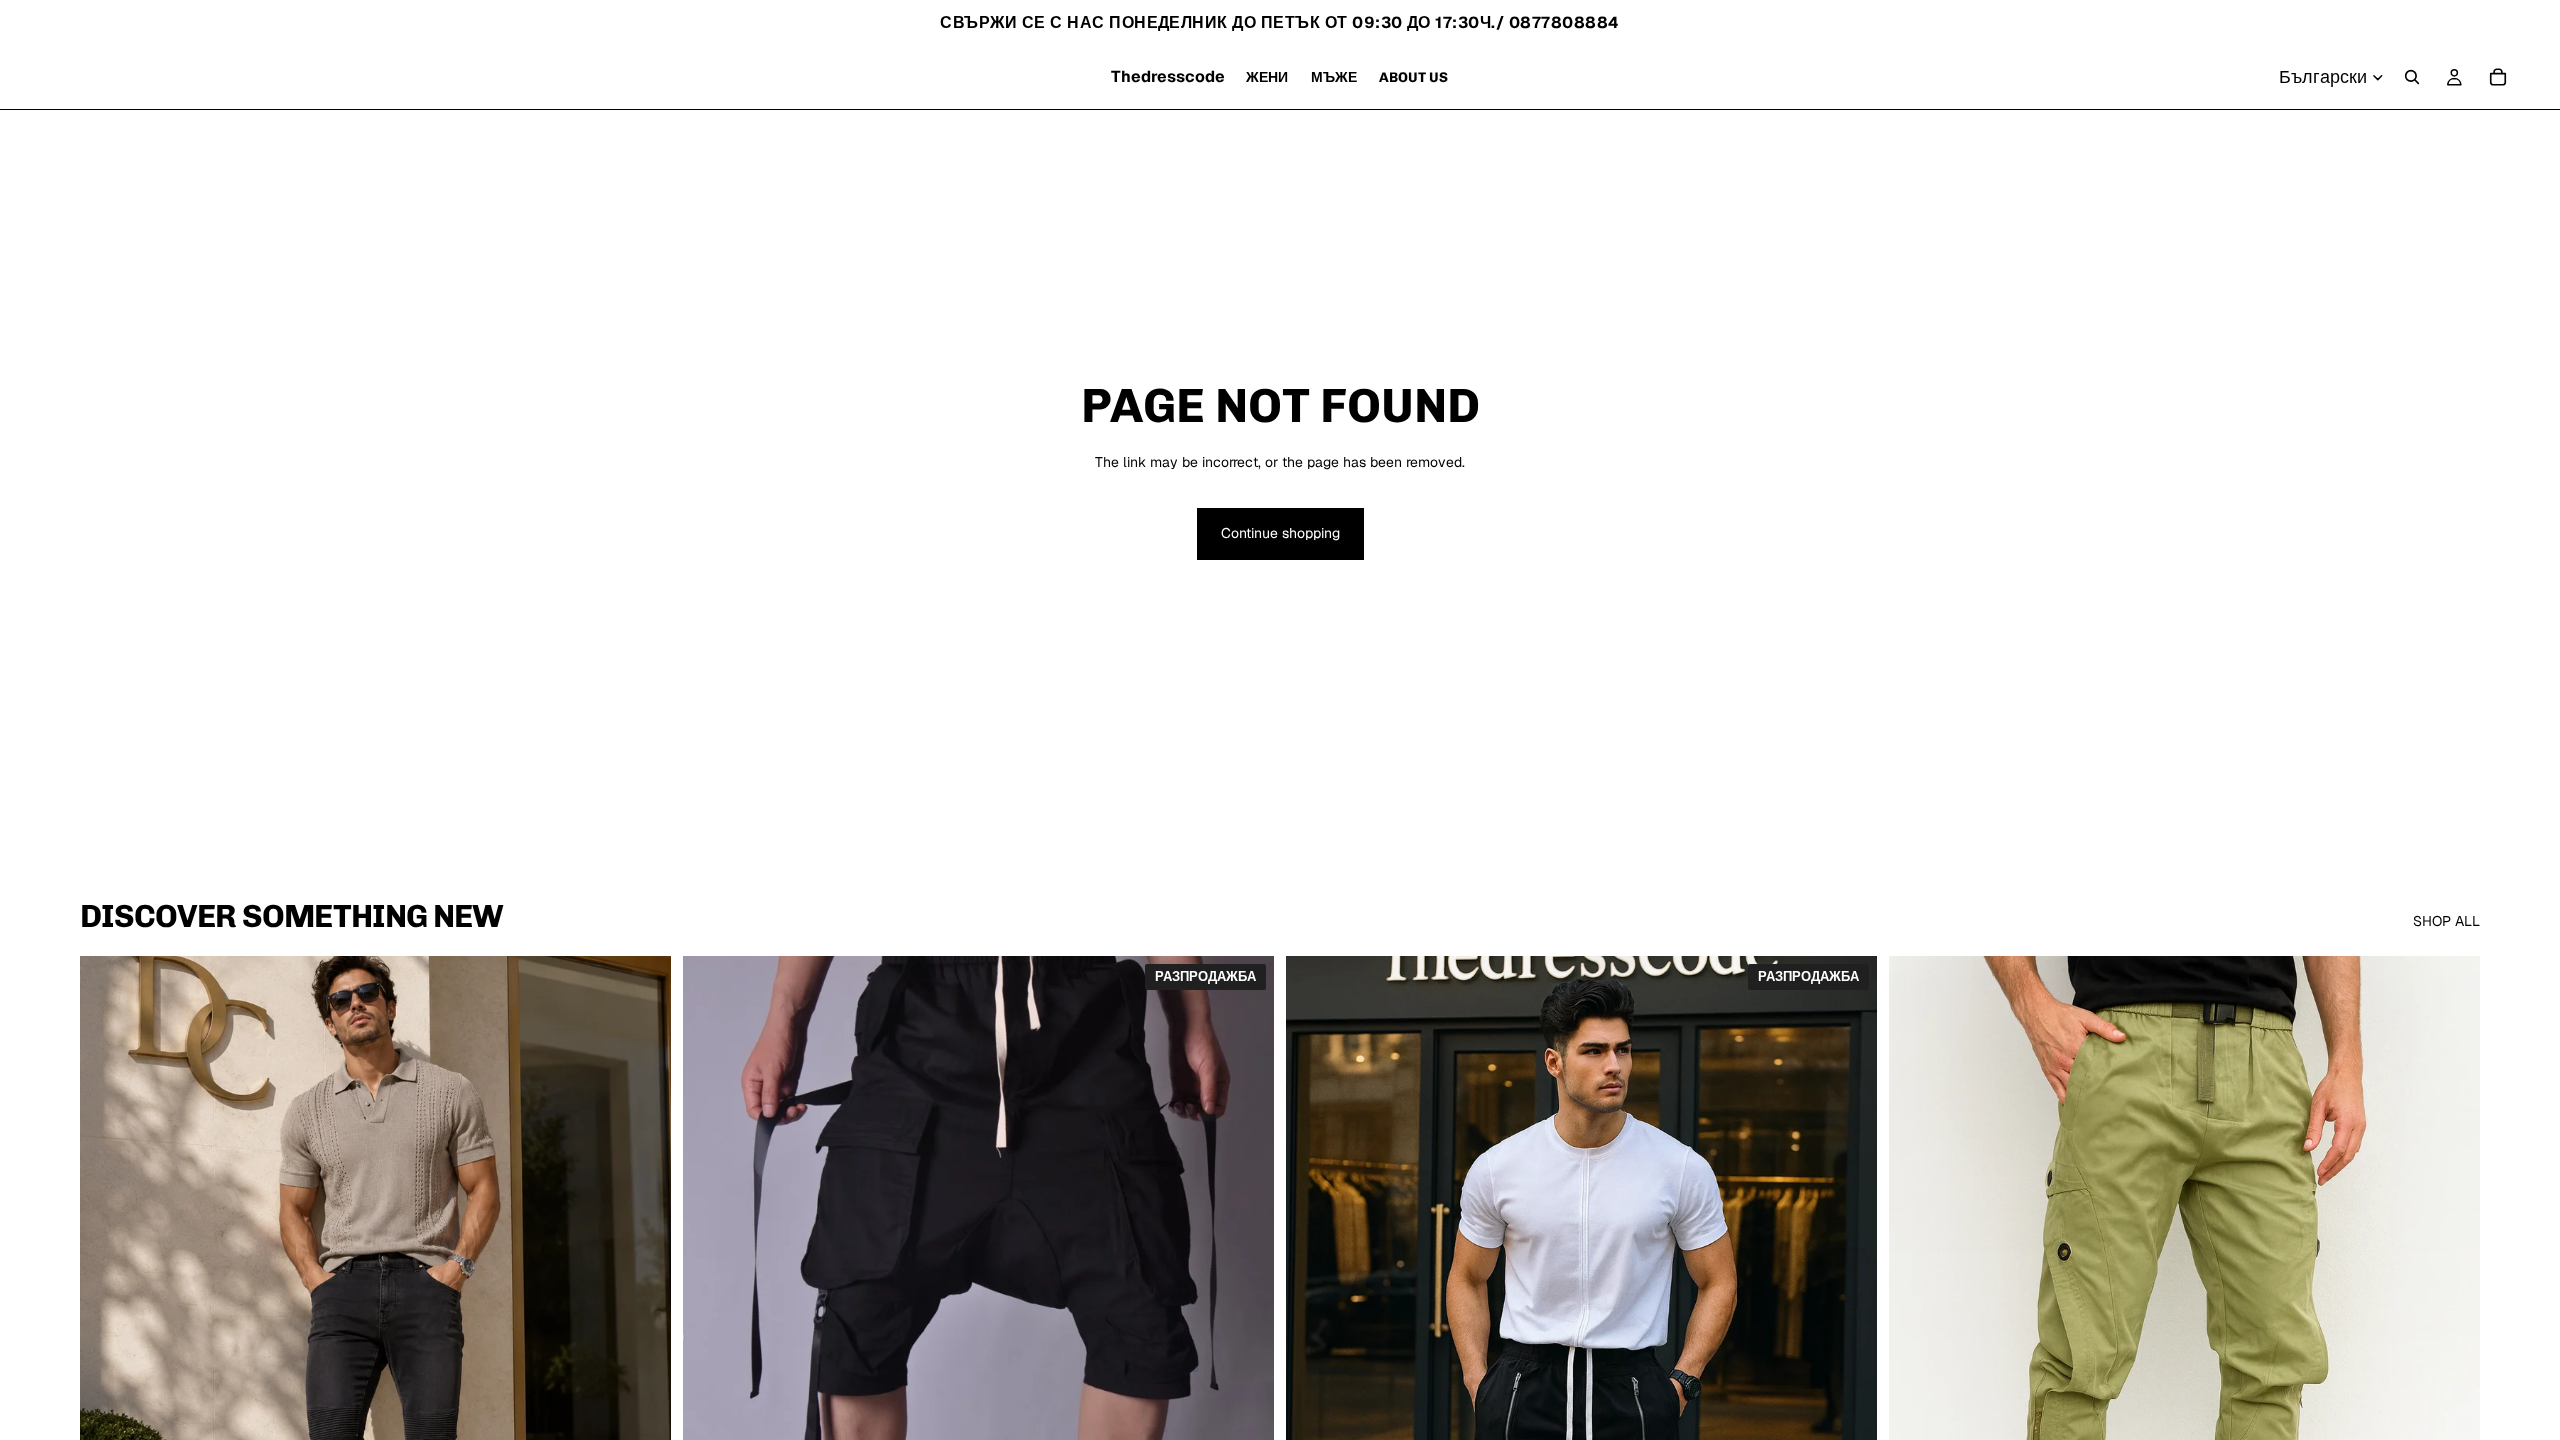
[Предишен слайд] (110, 1325)
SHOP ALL (2446, 921)
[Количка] (2498, 77)
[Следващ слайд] (641, 1325)
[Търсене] (2412, 77)
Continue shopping (1280, 533)
